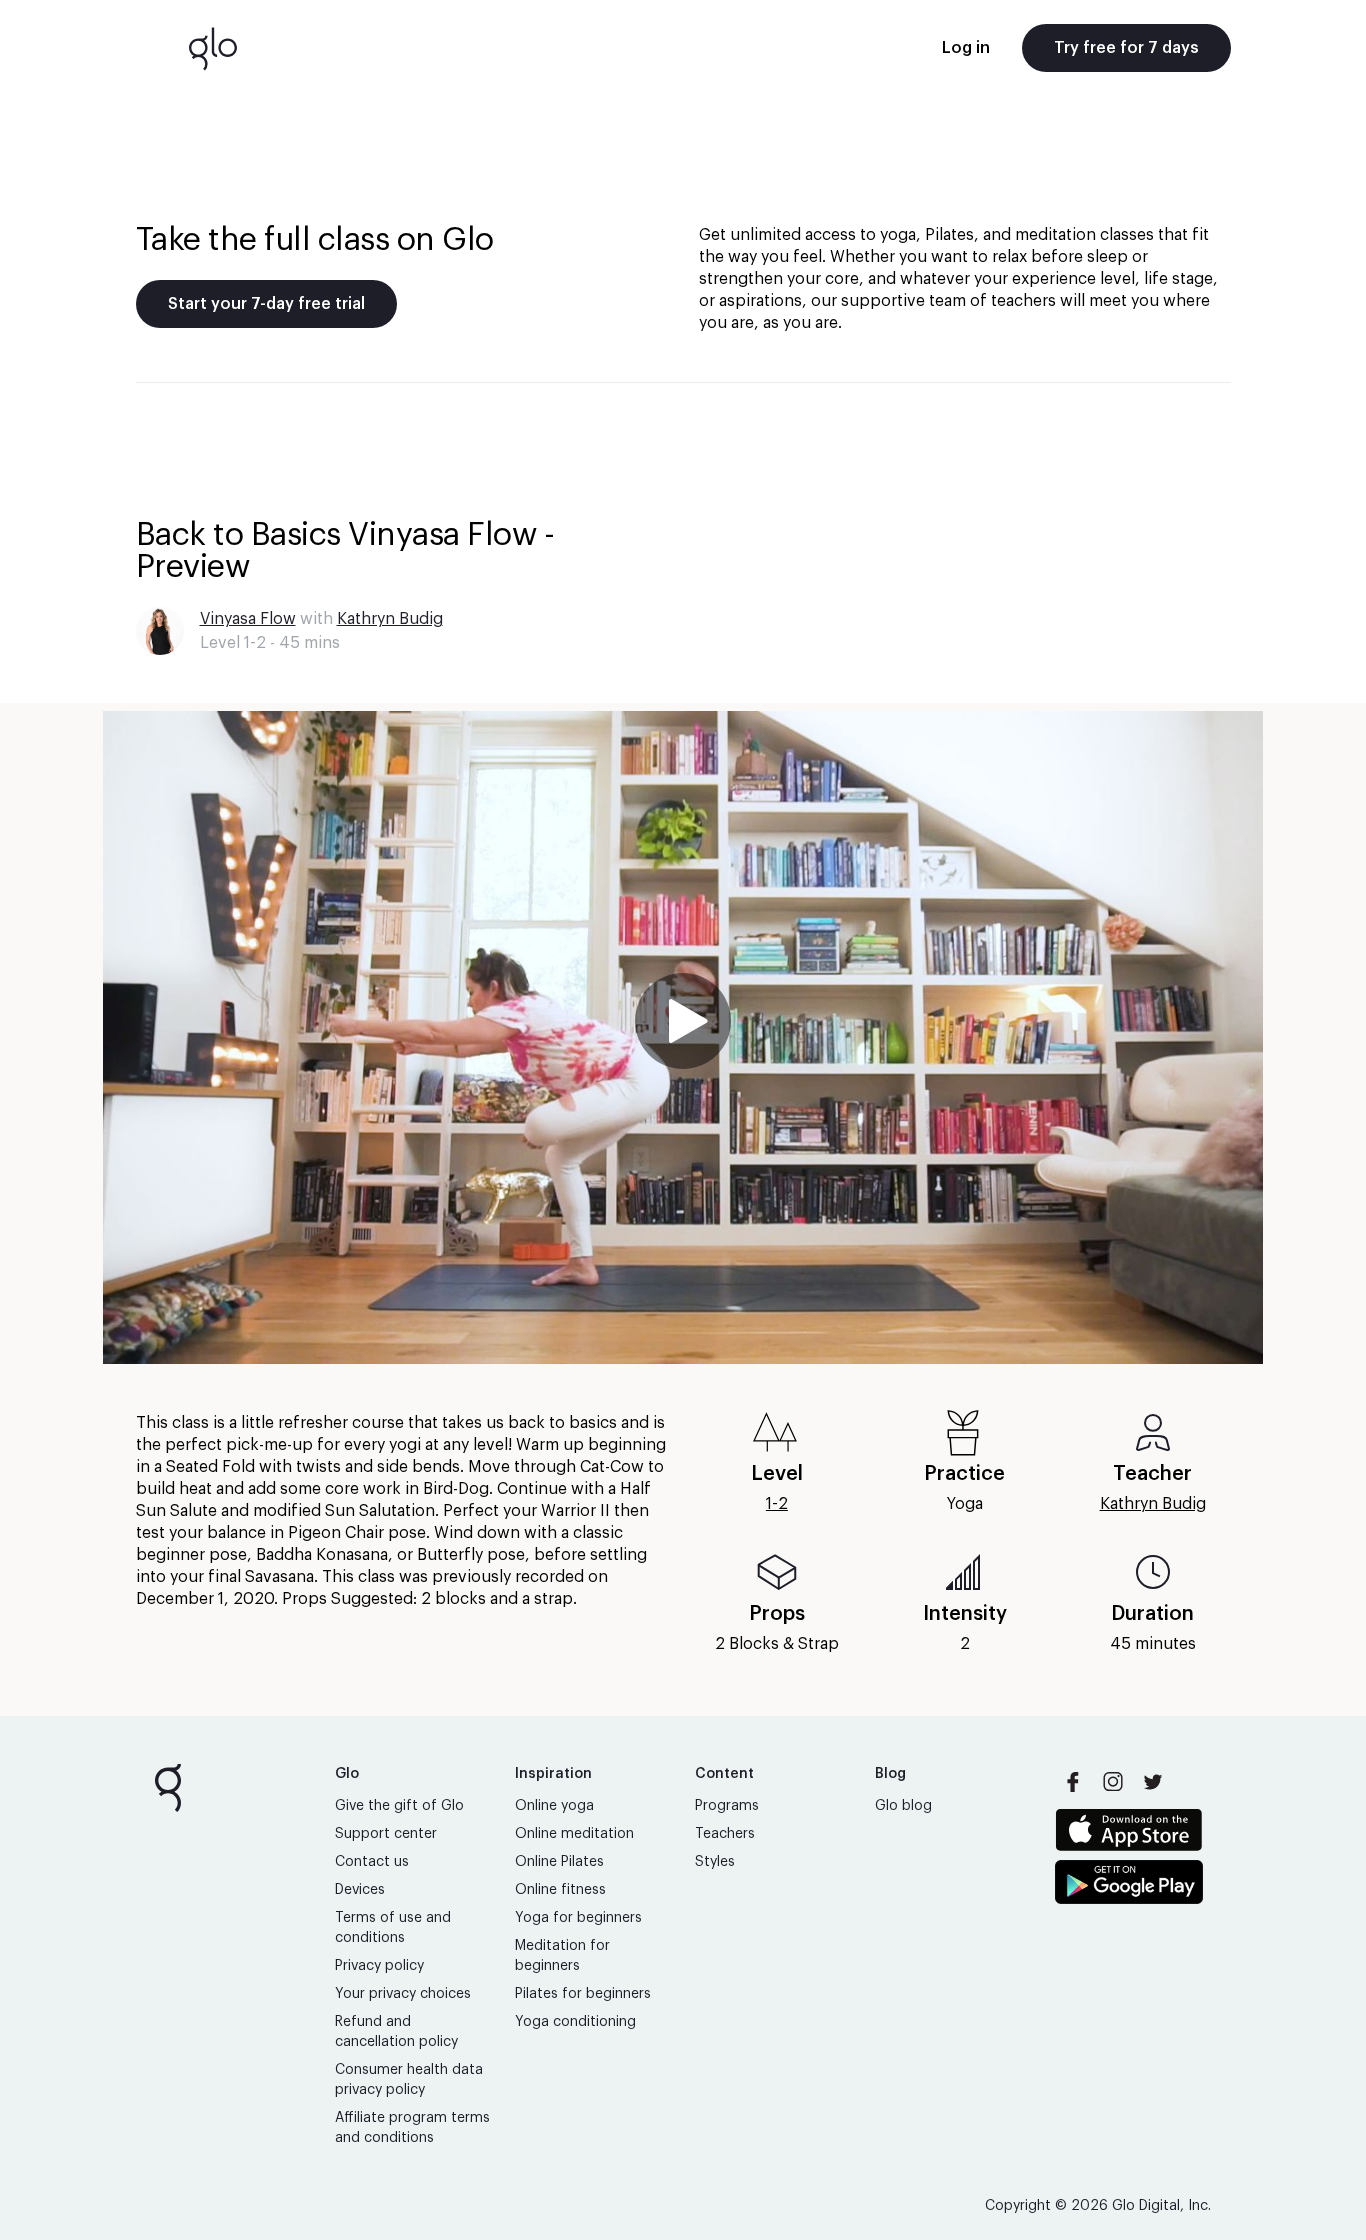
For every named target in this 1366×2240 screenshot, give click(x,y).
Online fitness (560, 1890)
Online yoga (554, 1806)
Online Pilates (559, 1862)
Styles (715, 1862)
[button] (683, 1037)
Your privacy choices (403, 1994)
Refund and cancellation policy (396, 2032)
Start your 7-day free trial (266, 304)
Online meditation (574, 1834)
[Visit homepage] (213, 48)
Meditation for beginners (562, 1956)
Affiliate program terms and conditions (412, 2128)
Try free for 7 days (1126, 48)
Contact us (372, 1862)
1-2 (777, 1504)
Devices (360, 1890)
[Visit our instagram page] (1113, 1782)
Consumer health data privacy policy (409, 2080)
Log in (966, 48)
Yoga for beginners (578, 1918)
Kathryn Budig (390, 619)
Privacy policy (379, 1966)
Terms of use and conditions (393, 1928)
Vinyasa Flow (248, 619)
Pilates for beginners (583, 1994)
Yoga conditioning (575, 2022)
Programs (727, 1806)
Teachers (725, 1834)
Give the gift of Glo (399, 1806)
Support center (386, 1834)
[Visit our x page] (1153, 1782)
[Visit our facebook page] (1073, 1782)
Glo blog (903, 1806)
